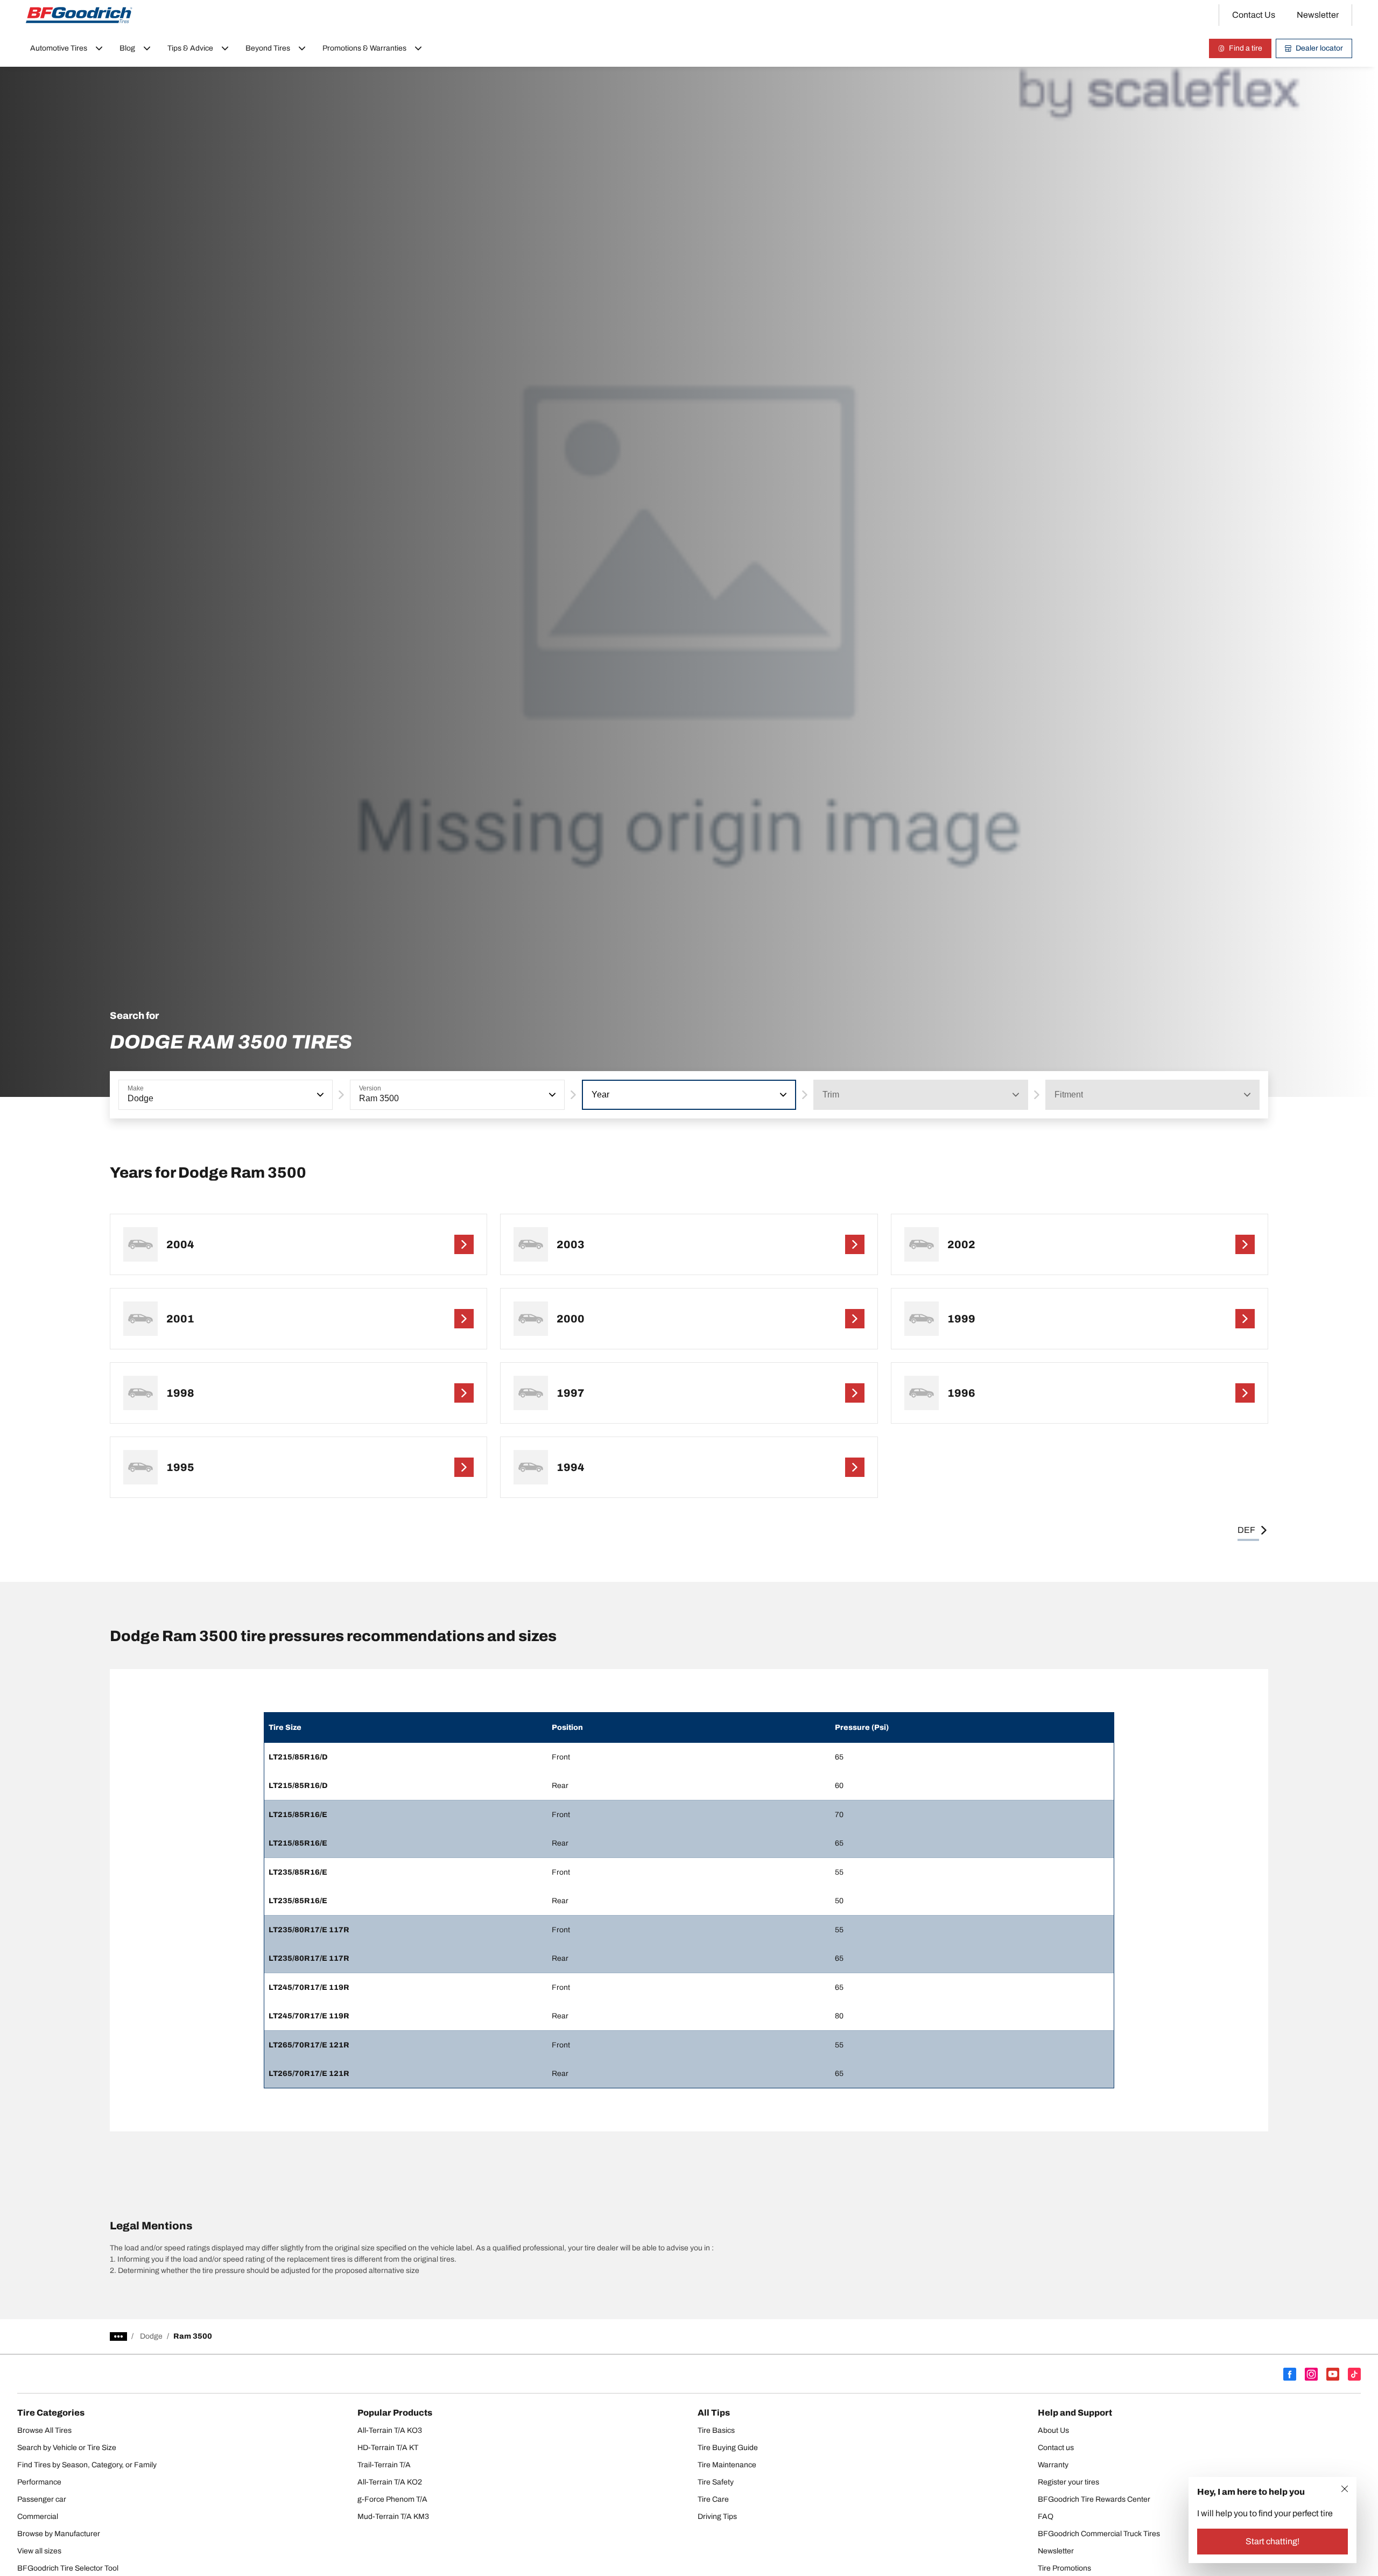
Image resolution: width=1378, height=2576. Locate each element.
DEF (1246, 1530)
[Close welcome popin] (1345, 2489)
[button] (319, 1095)
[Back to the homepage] (79, 15)
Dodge (151, 2336)
